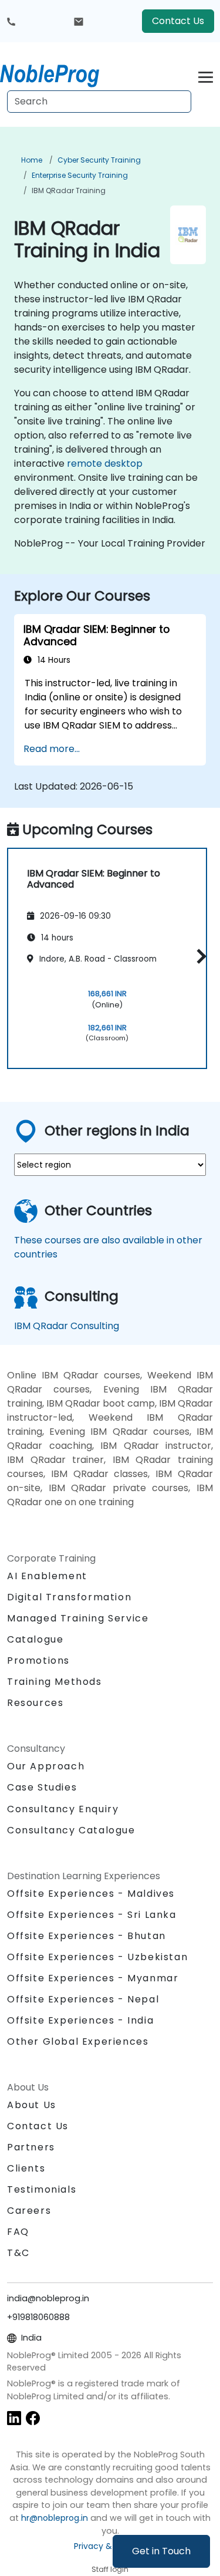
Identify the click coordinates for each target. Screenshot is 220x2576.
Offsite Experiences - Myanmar (93, 1978)
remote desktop (105, 463)
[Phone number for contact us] (11, 21)
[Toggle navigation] (206, 75)
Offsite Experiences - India (80, 2020)
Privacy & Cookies (110, 2546)
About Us (32, 2105)
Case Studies (42, 1787)
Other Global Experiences (78, 2041)
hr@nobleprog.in (55, 2518)
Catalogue (35, 1639)
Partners (31, 2147)
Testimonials (42, 2189)
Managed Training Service (78, 1618)
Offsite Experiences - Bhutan (87, 1936)
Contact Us (178, 21)
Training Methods (55, 1682)
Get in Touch (161, 2551)
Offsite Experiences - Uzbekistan (97, 1957)
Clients (26, 2168)
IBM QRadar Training (69, 190)
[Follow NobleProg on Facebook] (33, 2417)
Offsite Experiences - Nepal (83, 1999)
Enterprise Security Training (80, 175)
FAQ (18, 2232)
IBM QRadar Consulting (67, 1326)
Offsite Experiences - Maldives (91, 1894)
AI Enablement (47, 1576)
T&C (18, 2253)
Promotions (38, 1660)
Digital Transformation (69, 1597)
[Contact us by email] (79, 21)
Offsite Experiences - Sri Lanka (92, 1915)
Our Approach (46, 1766)
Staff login (110, 2569)
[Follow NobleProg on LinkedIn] (14, 2417)
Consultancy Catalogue (71, 1830)
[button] (199, 957)
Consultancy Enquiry (63, 1809)
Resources (35, 1703)
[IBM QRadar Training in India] (60, 73)
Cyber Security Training (99, 160)
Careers (29, 2211)
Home (32, 160)
